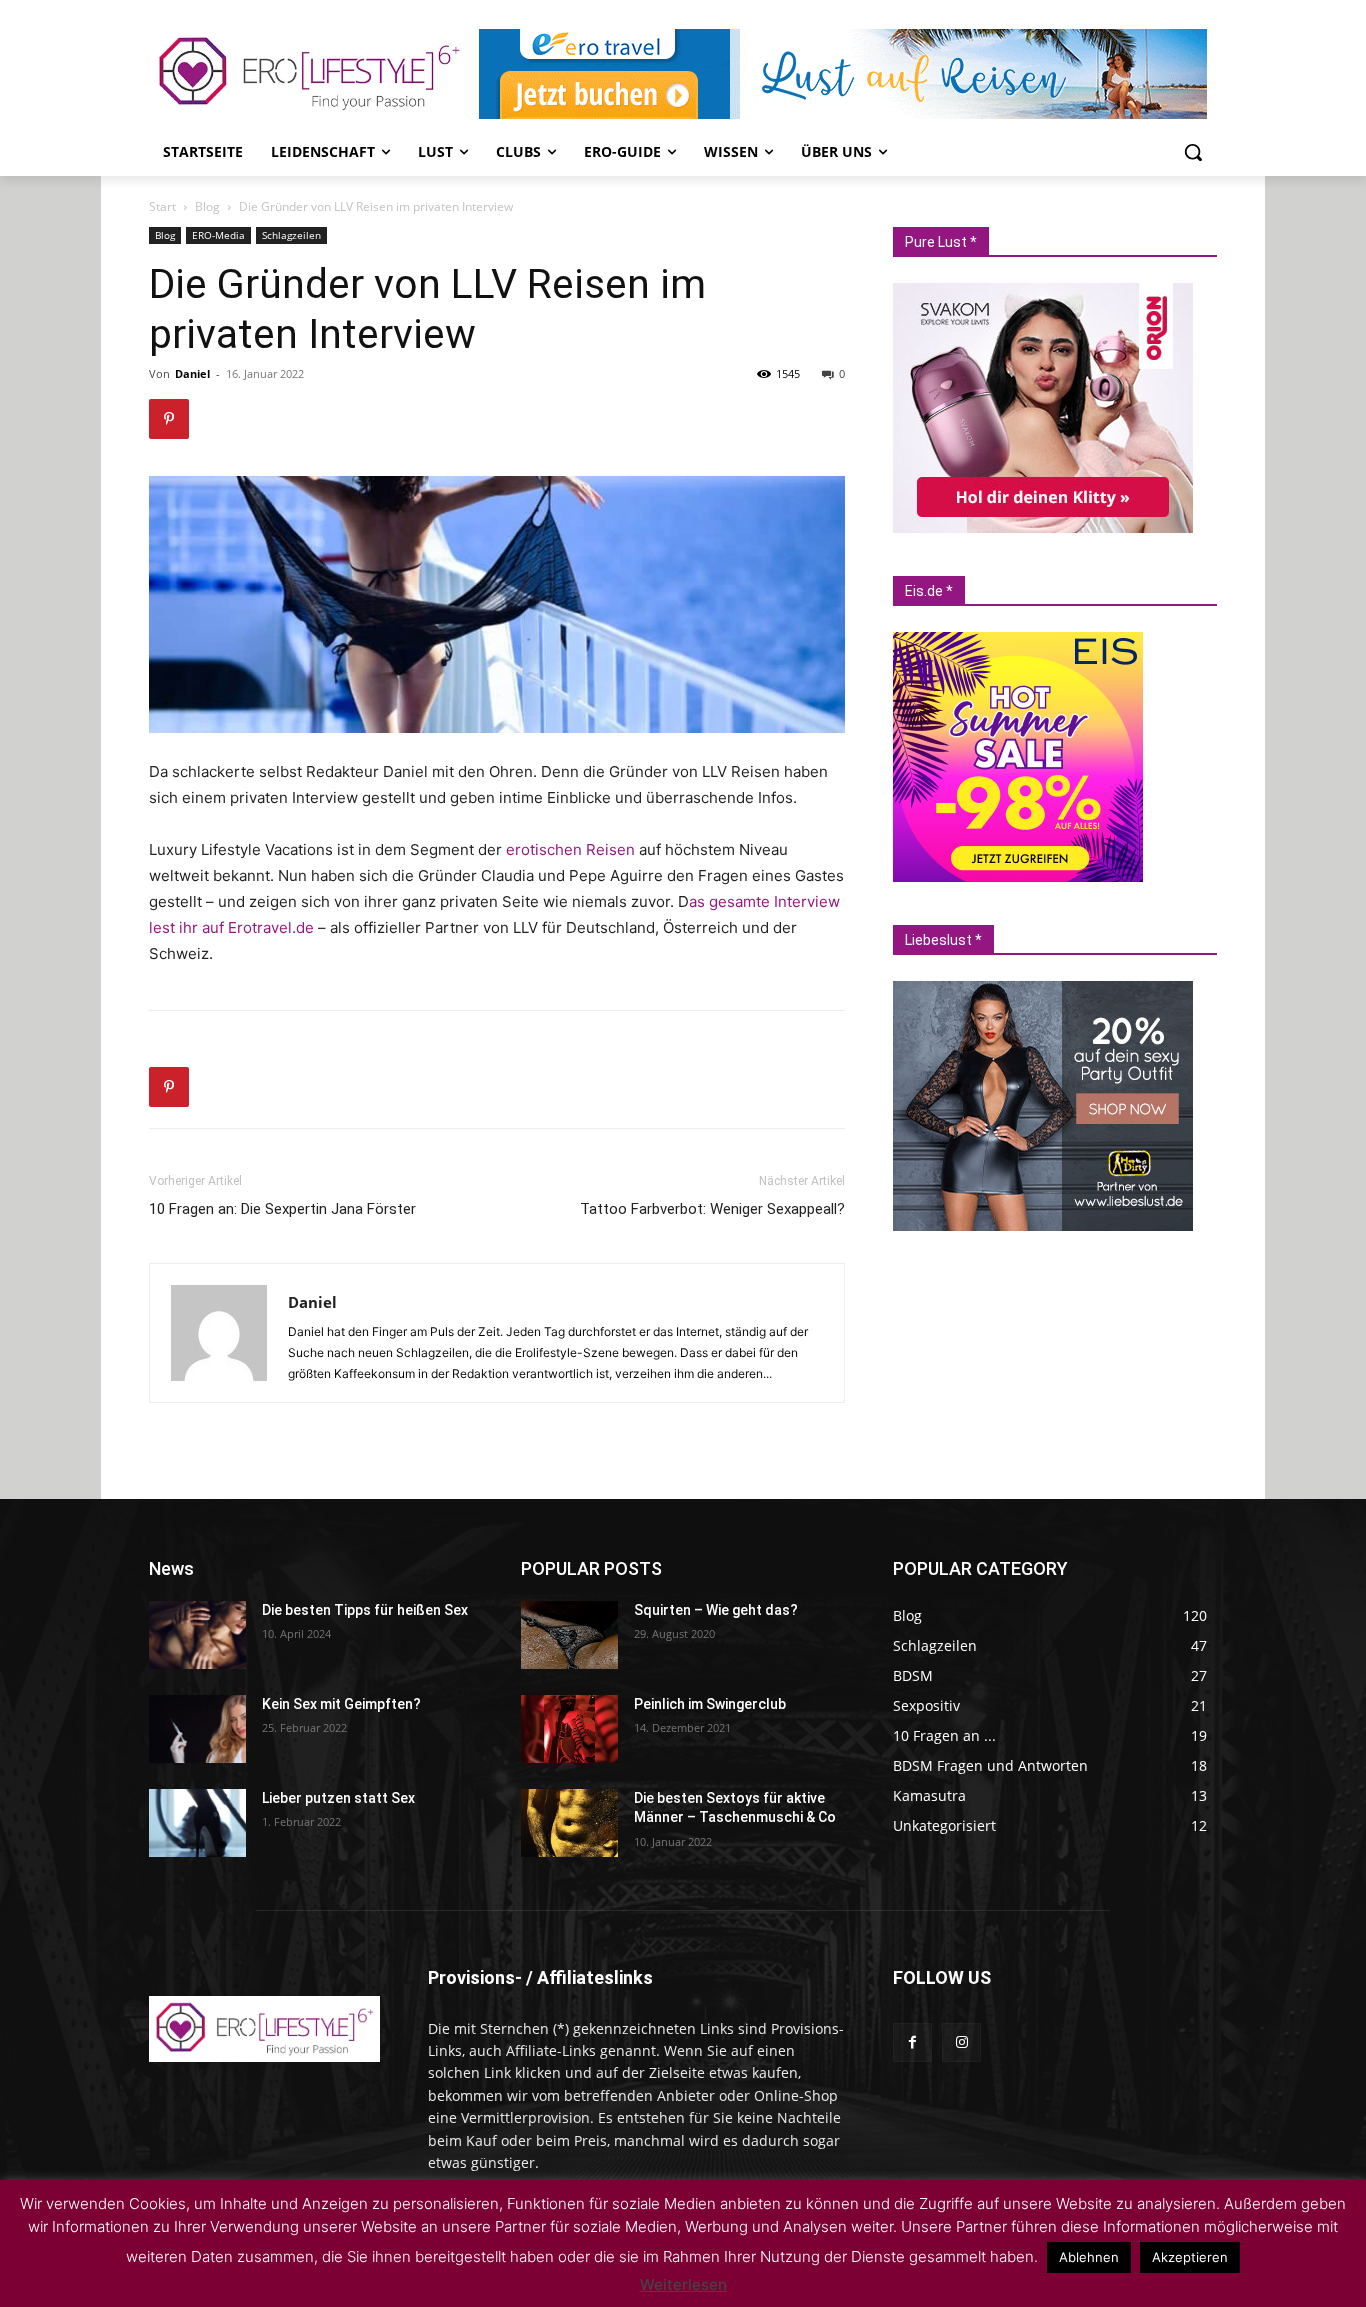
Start (162, 206)
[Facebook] (912, 2042)
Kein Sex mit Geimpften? (341, 1704)
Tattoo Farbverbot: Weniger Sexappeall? (712, 1209)
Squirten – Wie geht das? (716, 1610)
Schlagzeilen (291, 235)
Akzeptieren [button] (1190, 2257)
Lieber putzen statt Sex (338, 1798)
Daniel (192, 373)
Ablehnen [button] (1089, 2257)
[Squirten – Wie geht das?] (569, 1635)
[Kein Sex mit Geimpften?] (197, 1729)
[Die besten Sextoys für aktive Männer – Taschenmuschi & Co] (569, 1823)
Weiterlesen (683, 2284)
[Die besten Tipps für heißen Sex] (197, 1635)
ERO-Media (218, 235)
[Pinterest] (169, 419)
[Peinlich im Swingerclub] (569, 1729)
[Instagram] (961, 2042)
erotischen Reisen (570, 849)
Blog (207, 206)
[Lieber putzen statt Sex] (197, 1823)
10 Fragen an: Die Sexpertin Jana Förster (282, 1209)
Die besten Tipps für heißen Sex (365, 1610)
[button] (1193, 152)
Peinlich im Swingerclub (710, 1704)
